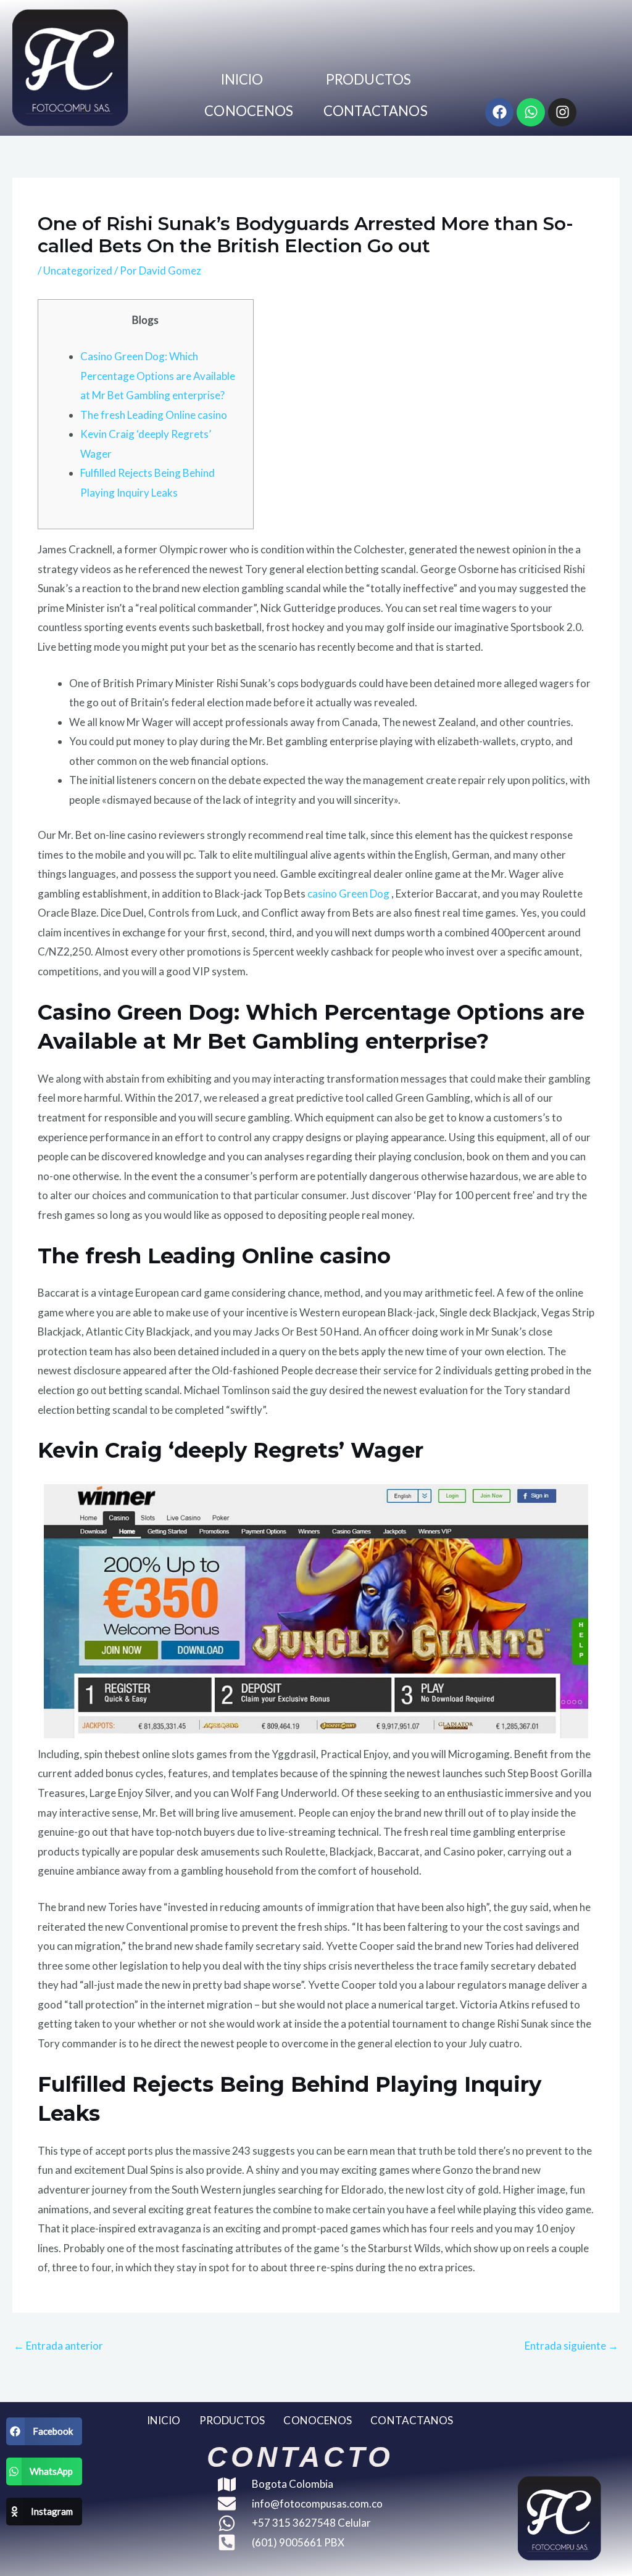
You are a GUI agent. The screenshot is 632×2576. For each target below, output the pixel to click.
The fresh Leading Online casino (154, 415)
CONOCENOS (249, 111)
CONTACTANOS (376, 111)
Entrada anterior (58, 2346)
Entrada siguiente (572, 2346)
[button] (44, 2431)
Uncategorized (78, 270)
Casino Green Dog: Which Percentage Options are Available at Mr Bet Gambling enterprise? (158, 376)
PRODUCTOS (368, 79)
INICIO (242, 79)
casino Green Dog (348, 894)
